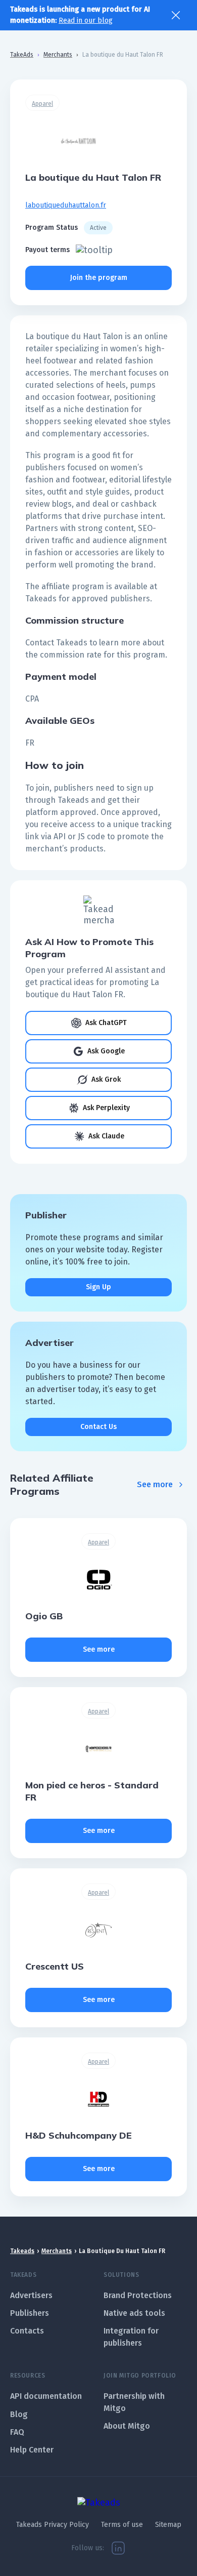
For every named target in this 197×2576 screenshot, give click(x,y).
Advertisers (31, 2295)
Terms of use (122, 2525)
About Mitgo (127, 2426)
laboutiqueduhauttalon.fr (66, 205)
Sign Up (98, 1287)
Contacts (27, 2331)
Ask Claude (106, 1136)
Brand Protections (138, 2295)
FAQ (17, 2432)
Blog (19, 2414)
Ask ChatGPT (106, 1023)
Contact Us (98, 1427)
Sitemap (168, 2525)
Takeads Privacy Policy (53, 2525)
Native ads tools (134, 2313)
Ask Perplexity (106, 1108)
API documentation (46, 2396)
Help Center (32, 2450)
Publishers (30, 2313)
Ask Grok (106, 1079)
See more (155, 1484)
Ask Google (106, 1051)
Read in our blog (86, 21)
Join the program (99, 278)
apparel (42, 104)
